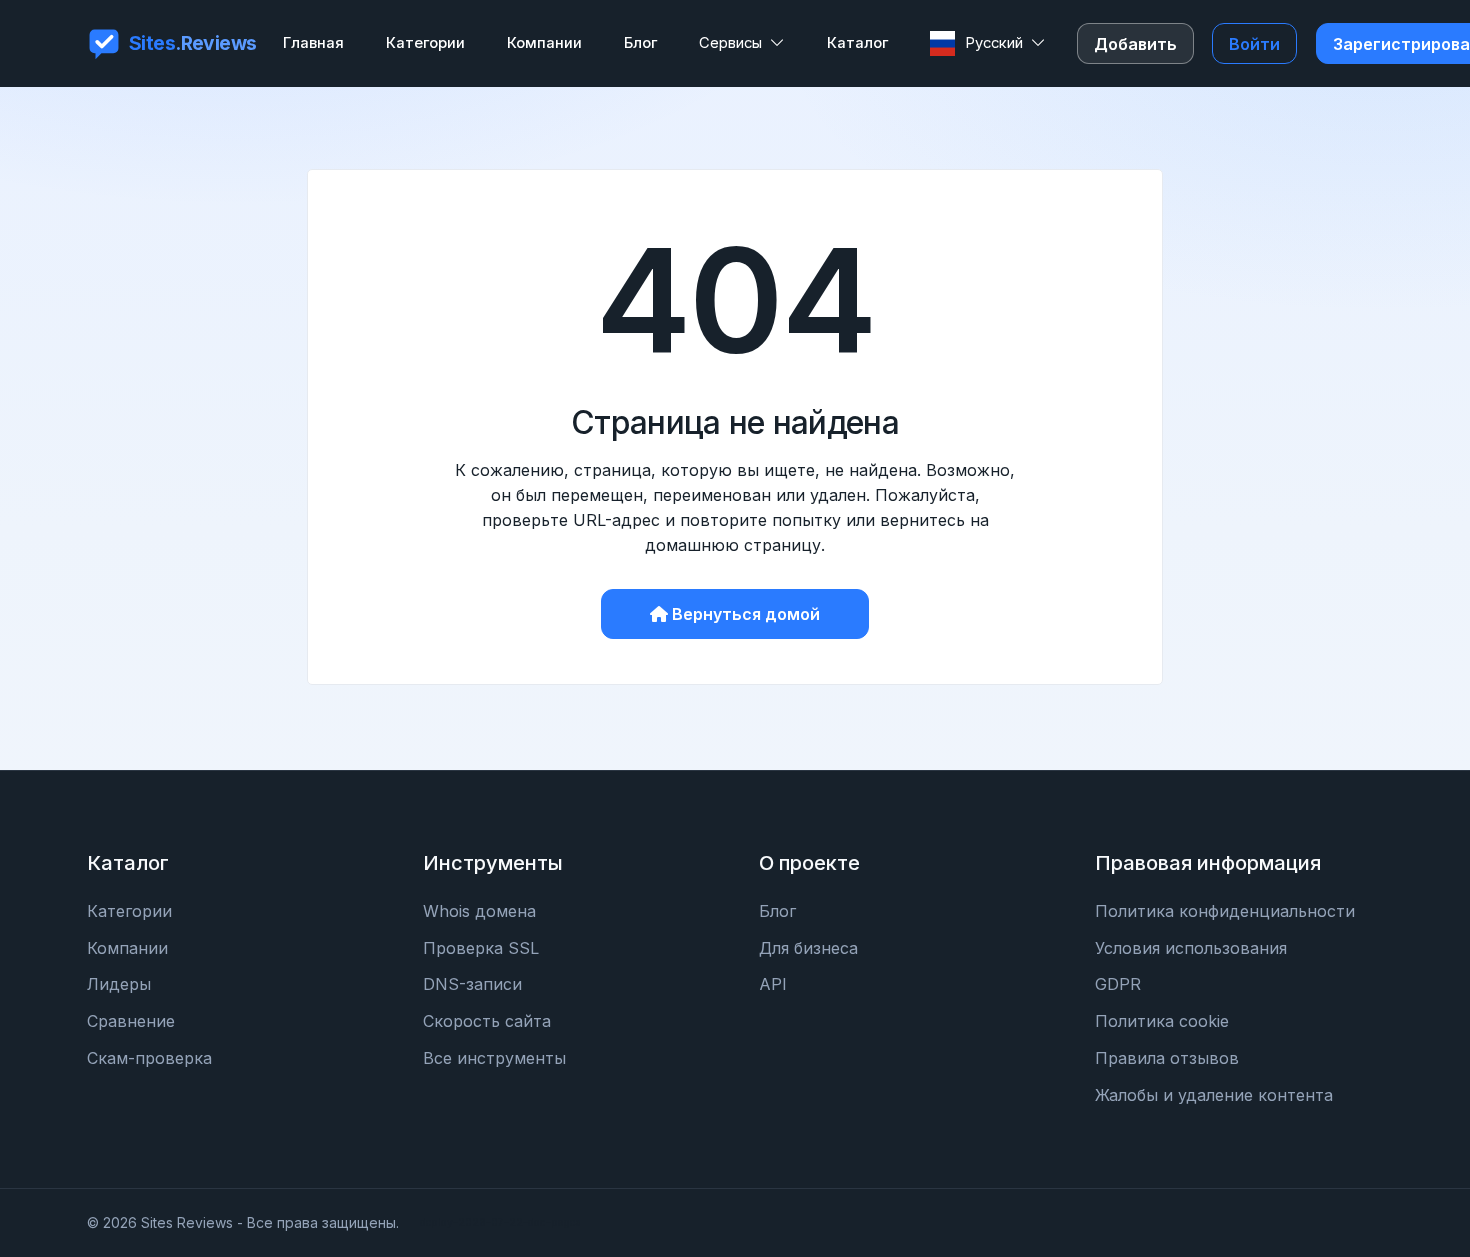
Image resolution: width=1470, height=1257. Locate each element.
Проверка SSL (481, 948)
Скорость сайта (487, 1021)
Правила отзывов (1167, 1058)
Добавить (1135, 44)
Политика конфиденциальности (1225, 911)
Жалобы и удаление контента (1214, 1095)
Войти (1254, 44)
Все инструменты (494, 1058)
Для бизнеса (808, 948)
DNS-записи (472, 984)
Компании (127, 948)
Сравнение (131, 1021)
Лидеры (119, 984)
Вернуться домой (746, 614)
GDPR (1118, 984)
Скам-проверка (149, 1058)
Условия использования (1191, 948)
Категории (129, 911)
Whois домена (479, 911)
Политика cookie (1162, 1021)
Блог (777, 911)
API (773, 984)
